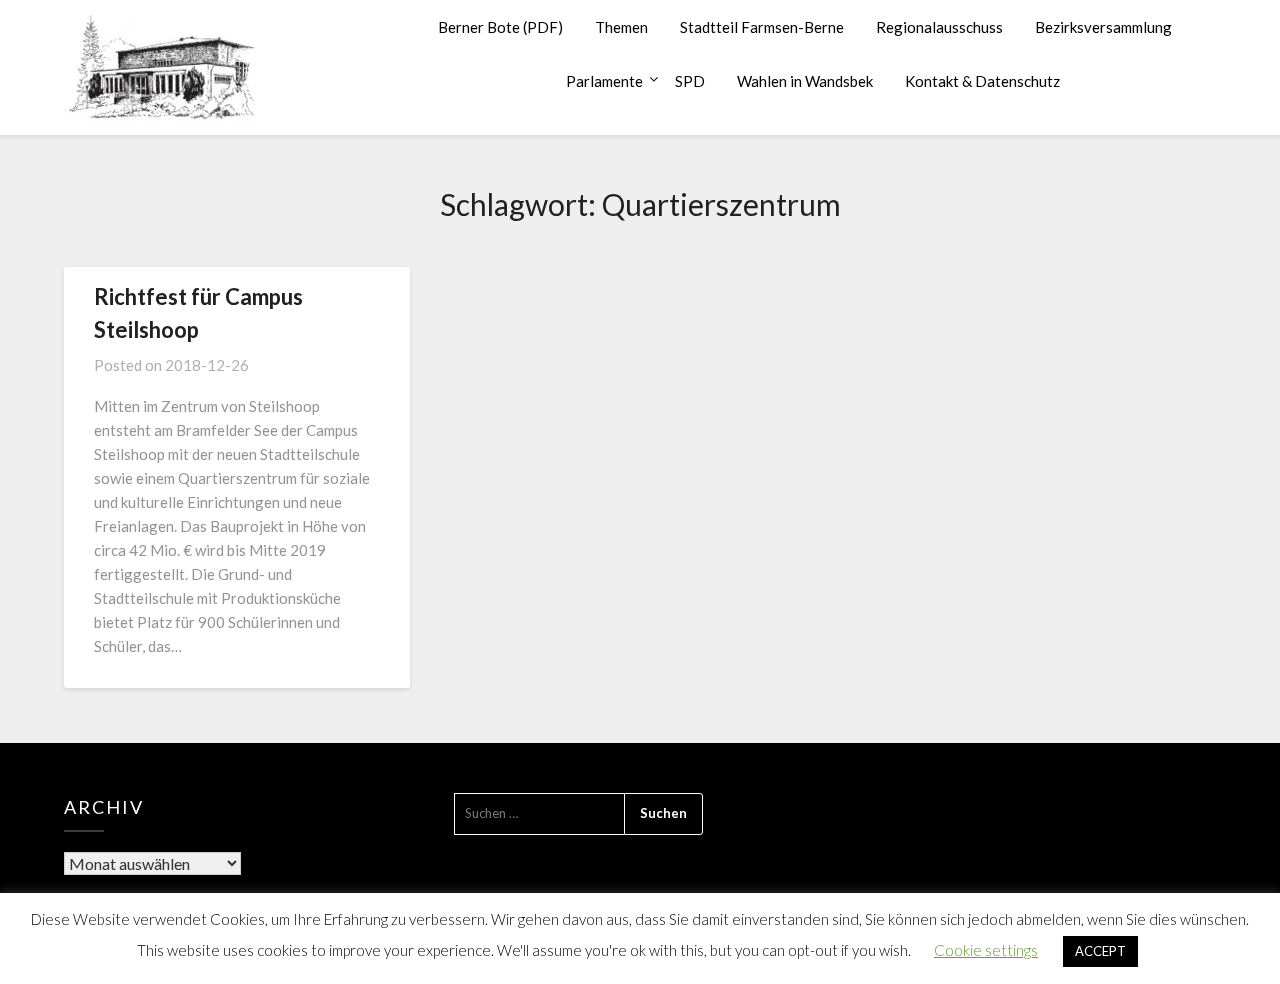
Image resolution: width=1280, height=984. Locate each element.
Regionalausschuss (939, 27)
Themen (621, 27)
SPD (690, 81)
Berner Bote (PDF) (500, 27)
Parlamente (604, 81)
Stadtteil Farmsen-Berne (762, 27)
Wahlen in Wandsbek (805, 81)
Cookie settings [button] (986, 950)
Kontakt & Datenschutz (982, 81)
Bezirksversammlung (1103, 27)
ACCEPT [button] (1100, 951)
